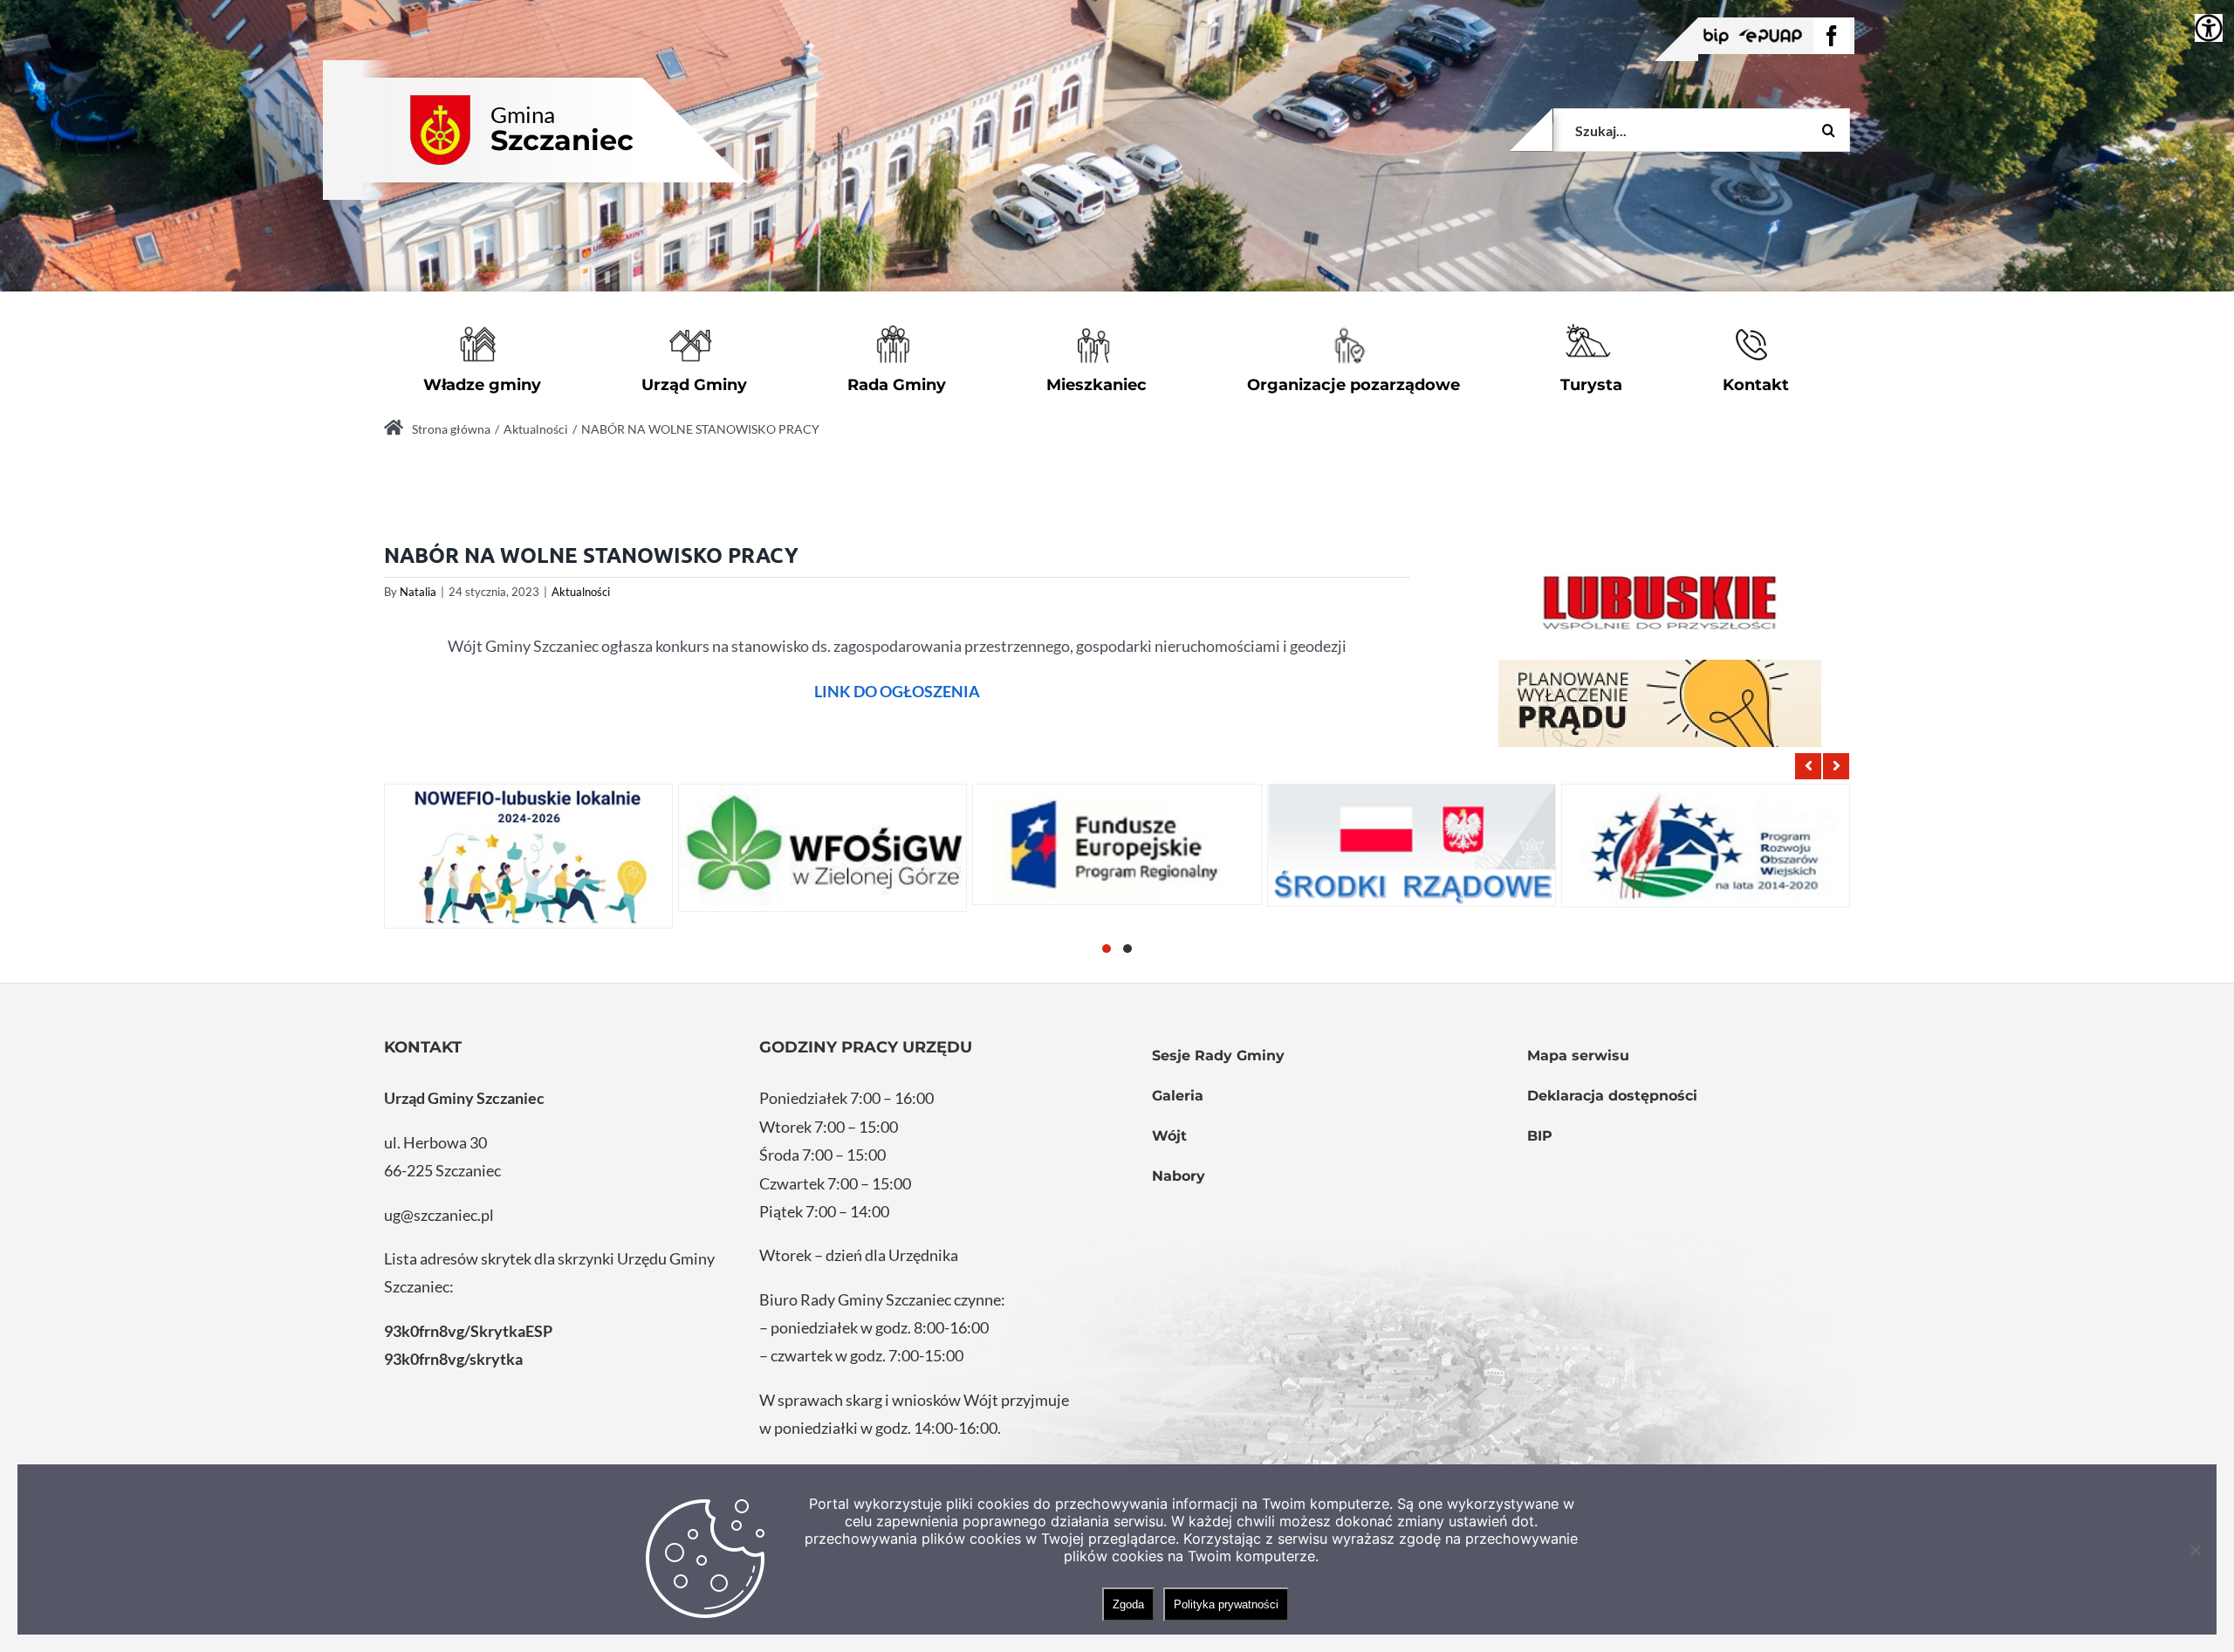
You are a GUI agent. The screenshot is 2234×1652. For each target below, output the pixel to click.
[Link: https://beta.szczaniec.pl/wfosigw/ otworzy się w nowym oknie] (822, 848)
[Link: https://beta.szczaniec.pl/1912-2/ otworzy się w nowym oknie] (1117, 844)
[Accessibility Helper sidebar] (2209, 28)
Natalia (418, 592)
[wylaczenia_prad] (1660, 703)
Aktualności (581, 592)
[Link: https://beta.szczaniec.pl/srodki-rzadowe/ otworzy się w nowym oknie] (1412, 845)
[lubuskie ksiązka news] (1660, 600)
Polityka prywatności (1226, 1604)
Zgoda (1128, 1604)
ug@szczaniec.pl (439, 1215)
